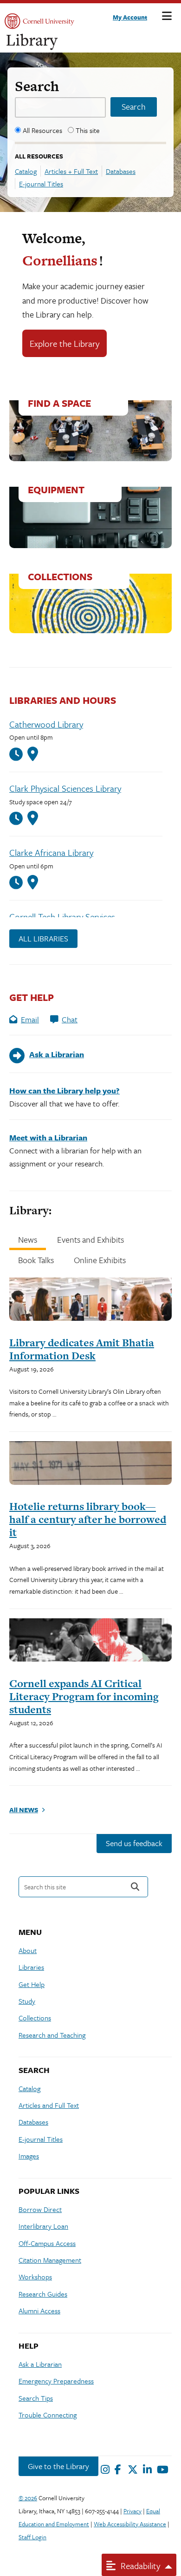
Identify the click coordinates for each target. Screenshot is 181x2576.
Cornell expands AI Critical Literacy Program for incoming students (84, 1696)
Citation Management (50, 2260)
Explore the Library (65, 343)
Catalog (26, 171)
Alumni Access (39, 2311)
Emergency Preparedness (56, 2381)
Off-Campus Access (47, 2243)
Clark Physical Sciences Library (65, 788)
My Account (130, 17)
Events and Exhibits (90, 1239)
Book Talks (36, 1260)
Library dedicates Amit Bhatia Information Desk (82, 1349)
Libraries (31, 1967)
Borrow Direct (40, 2209)
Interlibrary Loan (43, 2226)
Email (30, 1019)
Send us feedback (134, 1843)
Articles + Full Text (71, 171)
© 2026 (28, 2498)
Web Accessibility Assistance (130, 2524)
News (28, 1239)
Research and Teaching (52, 2035)
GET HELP (32, 997)
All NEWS (24, 1810)
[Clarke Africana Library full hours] (18, 883)
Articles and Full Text (49, 2105)
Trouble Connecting (48, 2415)
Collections (35, 2018)
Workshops (35, 2277)
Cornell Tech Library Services (62, 917)
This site (88, 130)
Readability (139, 2566)
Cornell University (39, 21)
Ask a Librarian (40, 2364)
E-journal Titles (41, 184)
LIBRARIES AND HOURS (63, 700)
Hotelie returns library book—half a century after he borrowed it (88, 1519)
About (28, 1950)
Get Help (32, 1984)
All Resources (42, 130)
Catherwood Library (46, 724)
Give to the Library (58, 2466)
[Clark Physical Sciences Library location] (33, 818)
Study (27, 2001)
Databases (121, 171)
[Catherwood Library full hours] (18, 754)
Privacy (133, 2511)
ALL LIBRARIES (43, 938)
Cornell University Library (32, 42)
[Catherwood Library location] (33, 754)
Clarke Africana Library (51, 852)
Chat (70, 1019)
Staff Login (32, 2537)
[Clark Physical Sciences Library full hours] (18, 818)
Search (37, 86)
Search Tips (36, 2398)
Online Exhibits (100, 1260)
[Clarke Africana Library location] (33, 882)
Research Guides (43, 2294)
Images (29, 2156)
